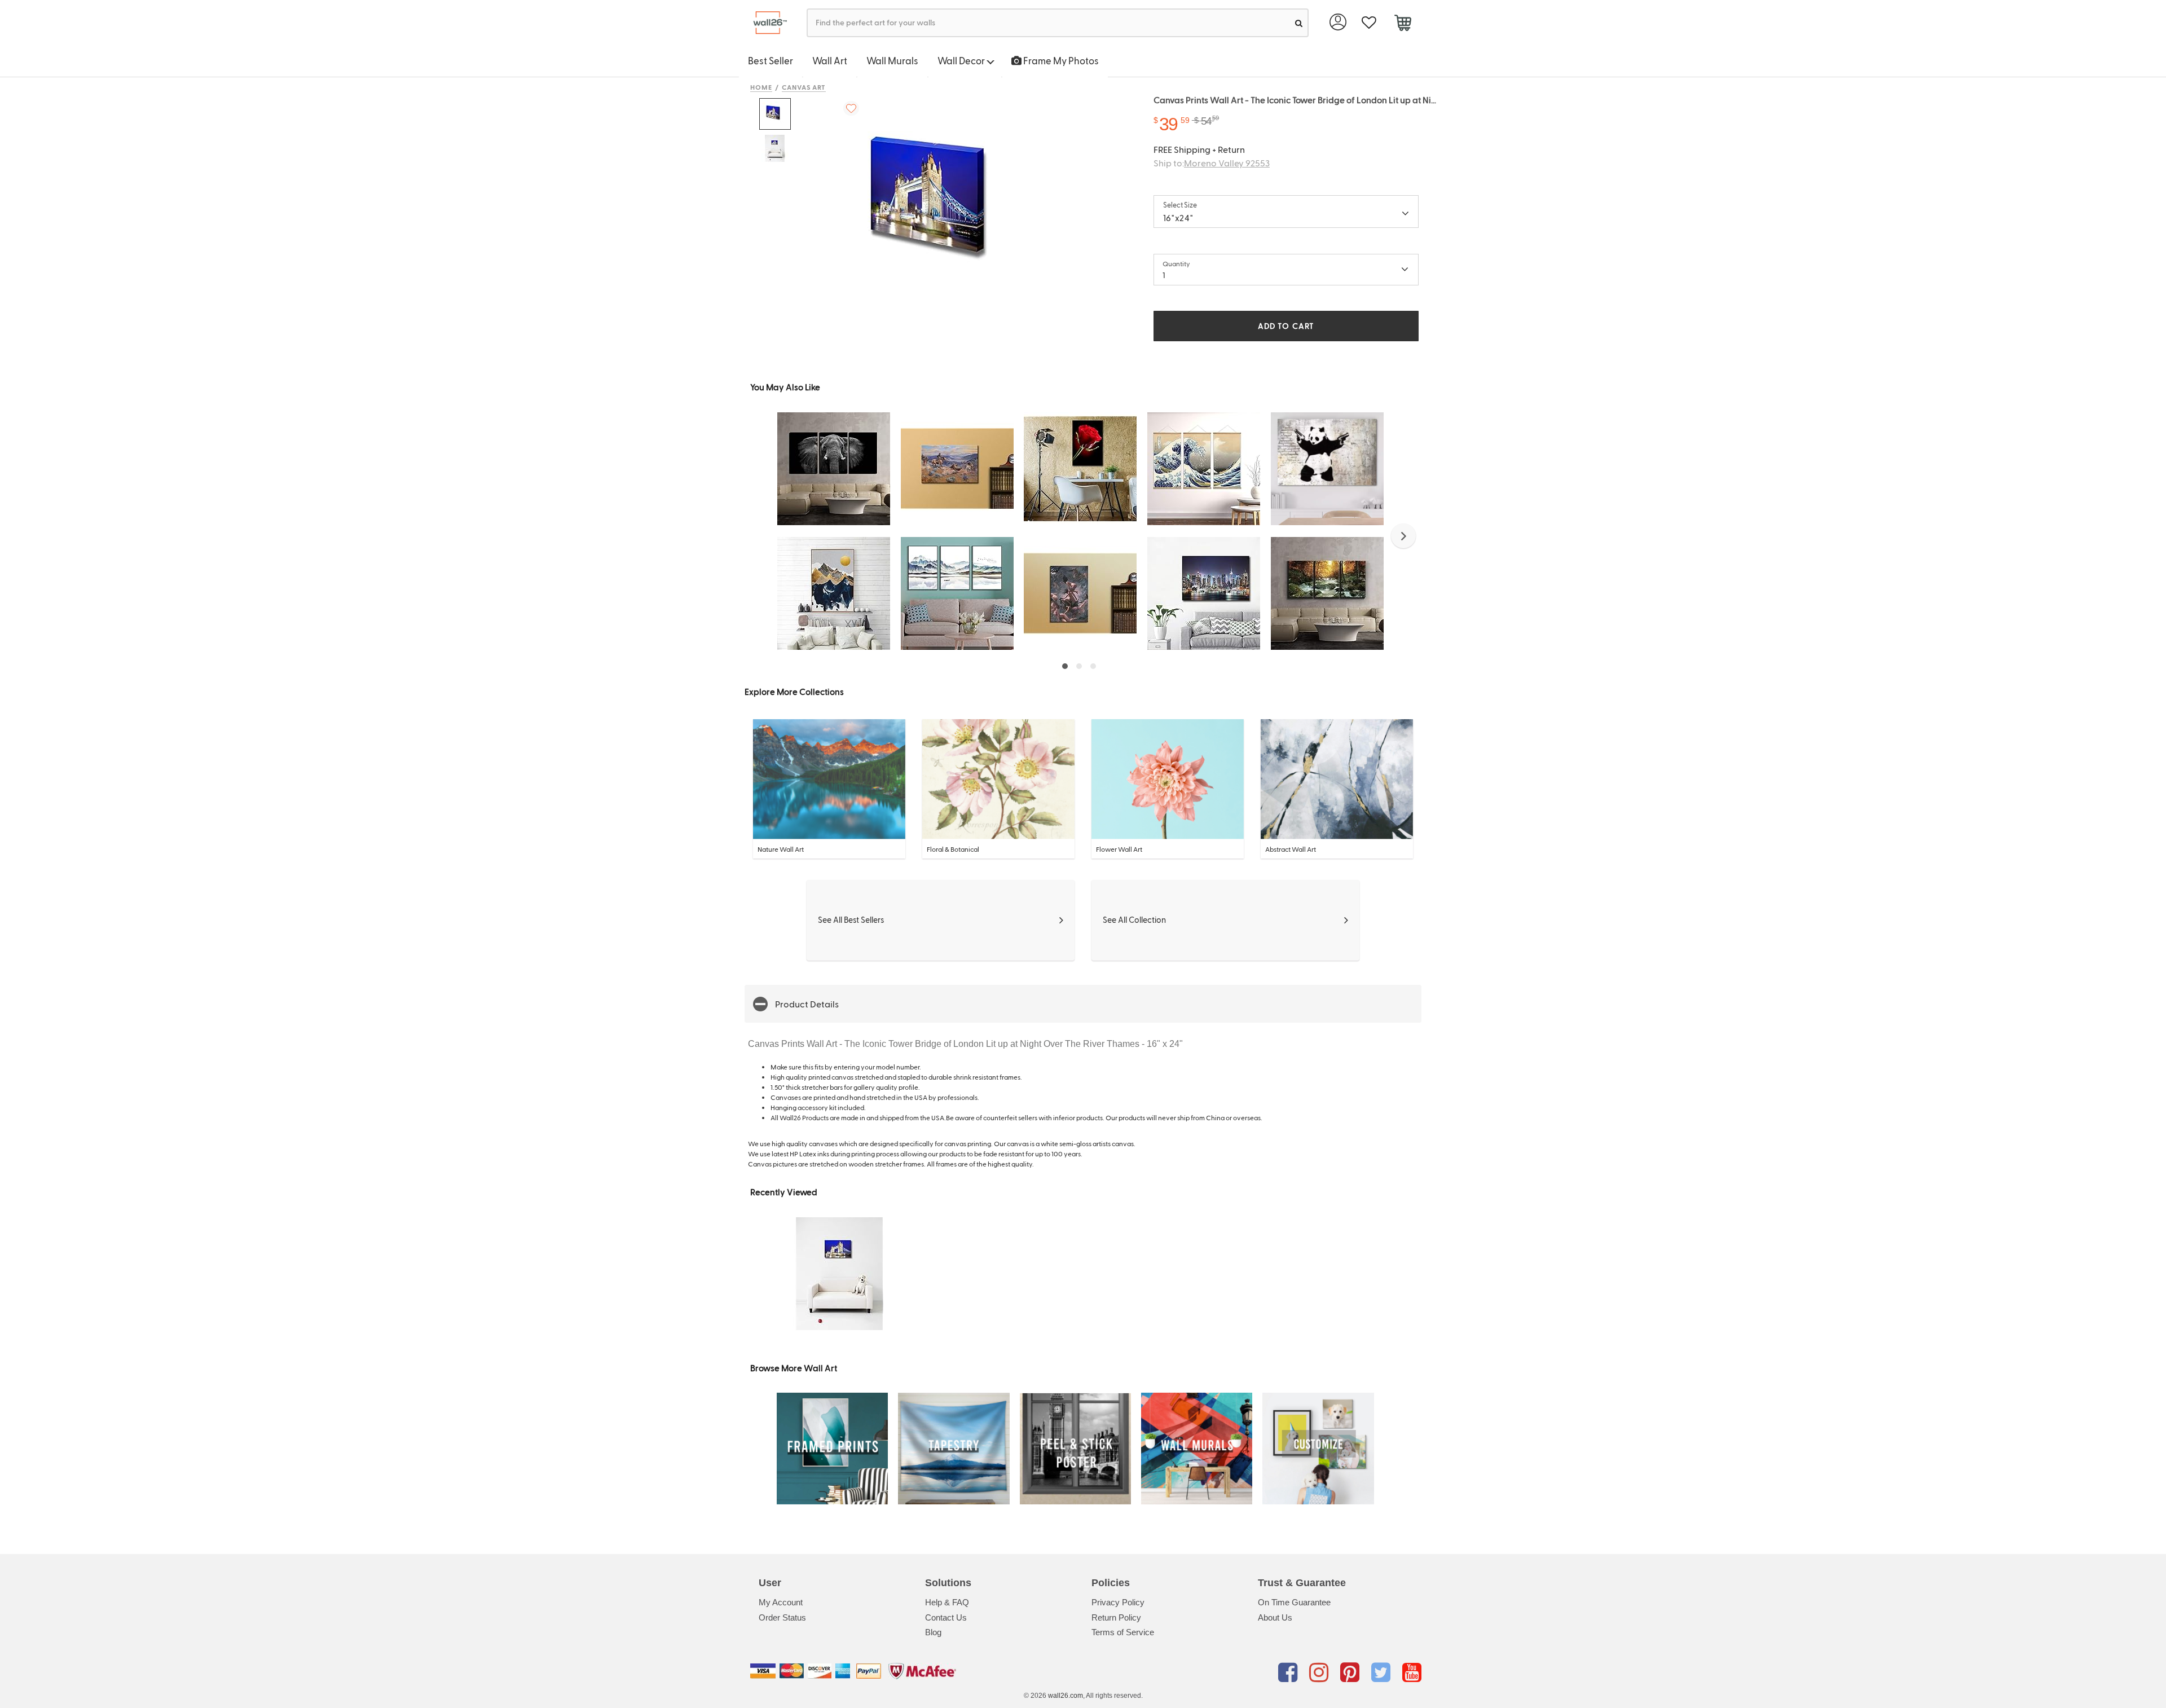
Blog (933, 1632)
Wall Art (830, 60)
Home (761, 87)
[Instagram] (1321, 1673)
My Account (781, 1602)
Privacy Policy (1118, 1602)
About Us (1275, 1617)
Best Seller (771, 60)
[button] (1403, 536)
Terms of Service (1123, 1632)
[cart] (1403, 24)
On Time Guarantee (1294, 1602)
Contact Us (946, 1617)
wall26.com (1066, 1696)
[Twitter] (1383, 1673)
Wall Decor (962, 60)
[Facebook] (1290, 1673)
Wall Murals (892, 60)
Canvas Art (804, 87)
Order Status (782, 1617)
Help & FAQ (947, 1602)
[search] (1299, 23)
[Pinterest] (1352, 1673)
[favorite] (1369, 23)
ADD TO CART (1286, 326)
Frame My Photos (1060, 60)
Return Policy (1116, 1617)
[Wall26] (766, 23)
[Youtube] (1412, 1673)
